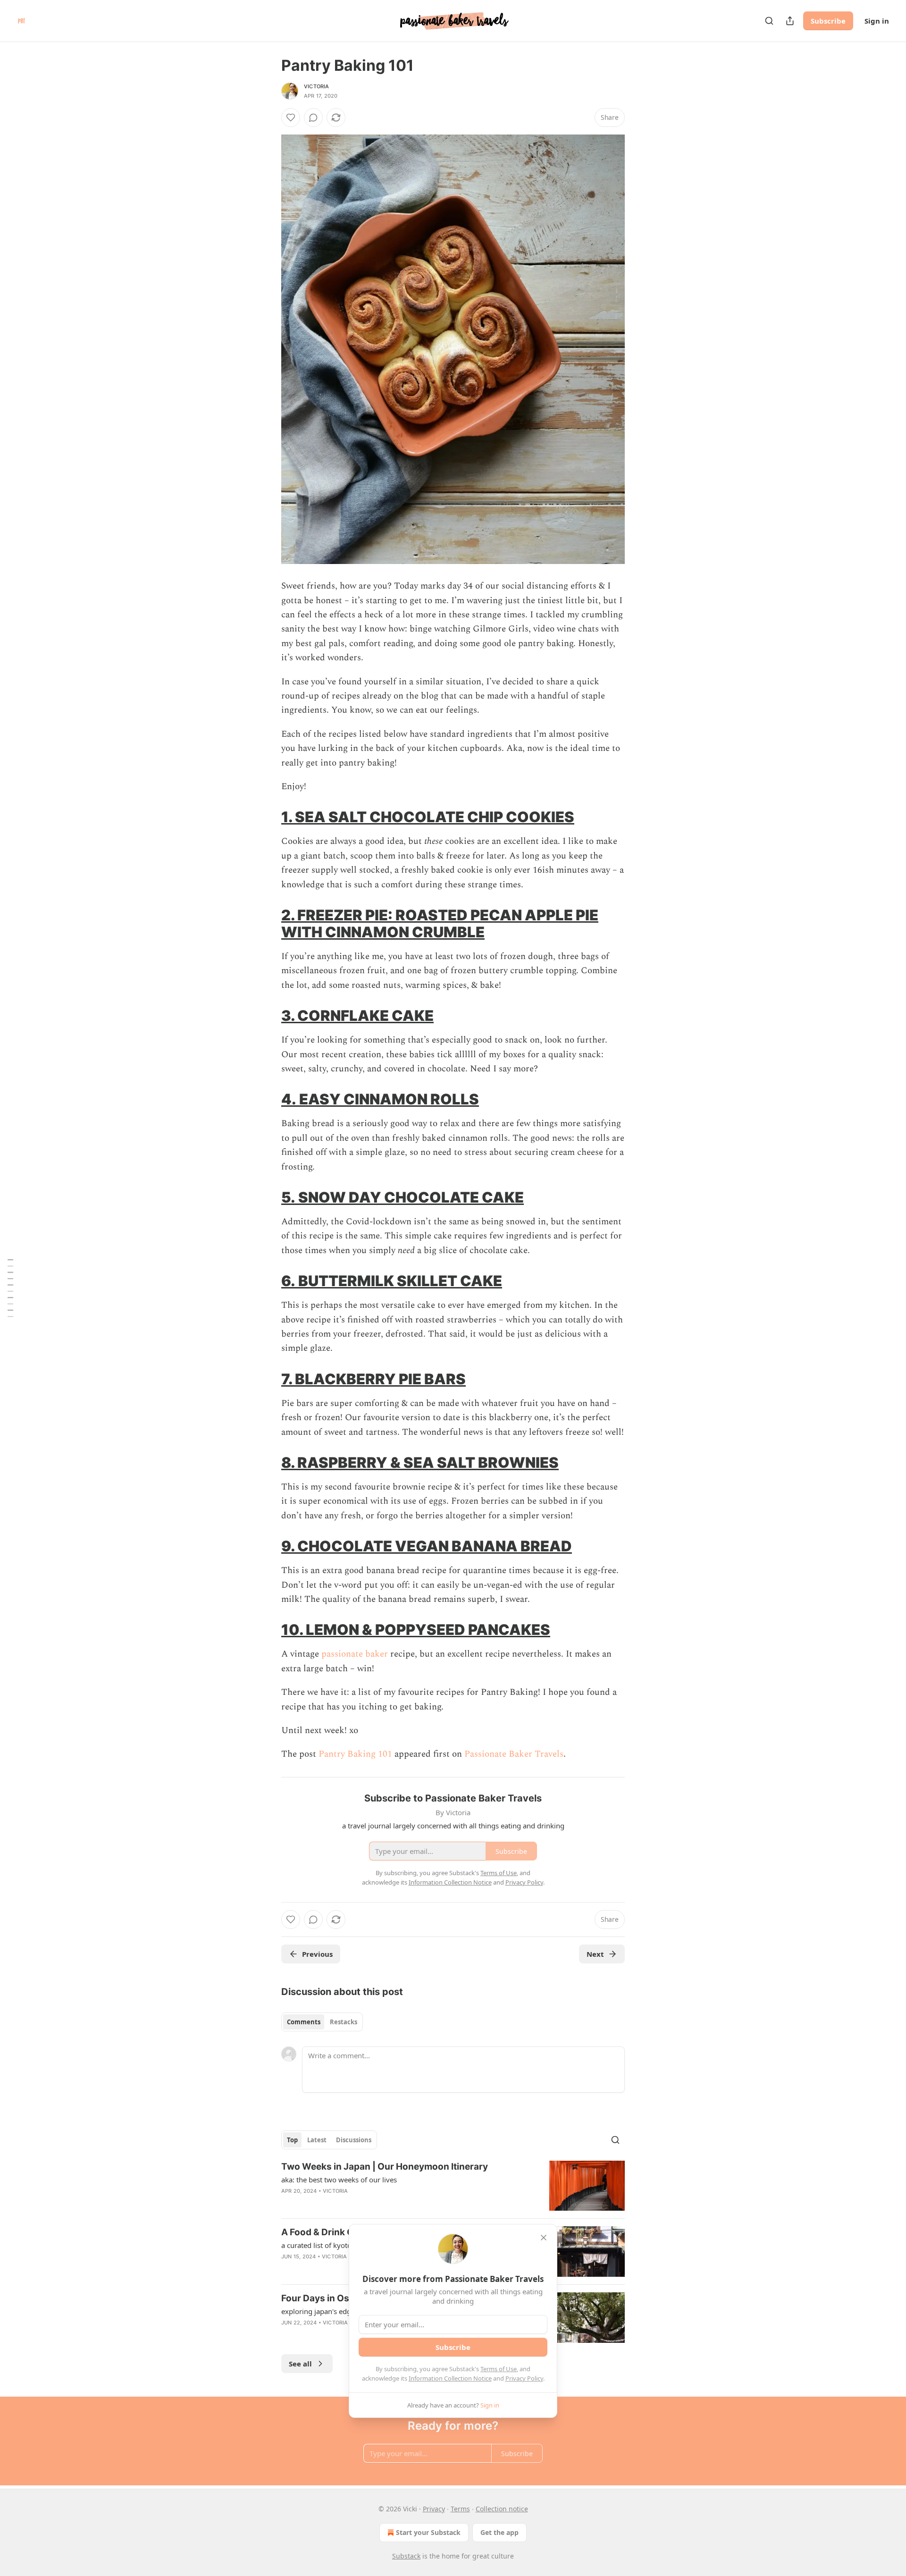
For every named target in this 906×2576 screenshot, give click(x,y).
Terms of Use (499, 2369)
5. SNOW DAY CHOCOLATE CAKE (403, 1197)
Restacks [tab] (344, 2022)
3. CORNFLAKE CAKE (357, 1015)
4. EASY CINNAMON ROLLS (380, 1099)
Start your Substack (428, 2532)
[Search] (769, 21)
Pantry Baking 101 (355, 1754)
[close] (544, 2238)
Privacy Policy (524, 2378)
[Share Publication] (790, 21)
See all (300, 2364)
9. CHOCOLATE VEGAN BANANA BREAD (427, 1546)
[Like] (291, 118)
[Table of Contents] (10, 1288)
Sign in (877, 21)
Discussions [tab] (354, 2140)
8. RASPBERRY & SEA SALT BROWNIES (420, 1462)
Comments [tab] (304, 2022)
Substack (406, 2556)
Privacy (434, 2509)
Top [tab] (292, 2140)
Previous (317, 1954)
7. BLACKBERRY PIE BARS (373, 1379)
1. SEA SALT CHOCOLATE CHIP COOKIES (428, 817)
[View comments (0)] (313, 118)
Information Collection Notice (450, 2378)
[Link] (268, 817)
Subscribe (828, 21)
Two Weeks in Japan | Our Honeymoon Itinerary (385, 2167)
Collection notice (502, 2509)
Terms (460, 2509)
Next (595, 1954)
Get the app (499, 2532)
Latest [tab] (317, 2140)
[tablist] (322, 2022)
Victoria (317, 86)
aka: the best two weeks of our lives (339, 2180)
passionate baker (355, 1654)
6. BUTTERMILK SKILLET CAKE (392, 1281)
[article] (453, 2186)
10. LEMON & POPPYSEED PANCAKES (416, 1629)
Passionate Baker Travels (514, 1754)
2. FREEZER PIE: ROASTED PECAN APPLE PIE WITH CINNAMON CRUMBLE (440, 923)
